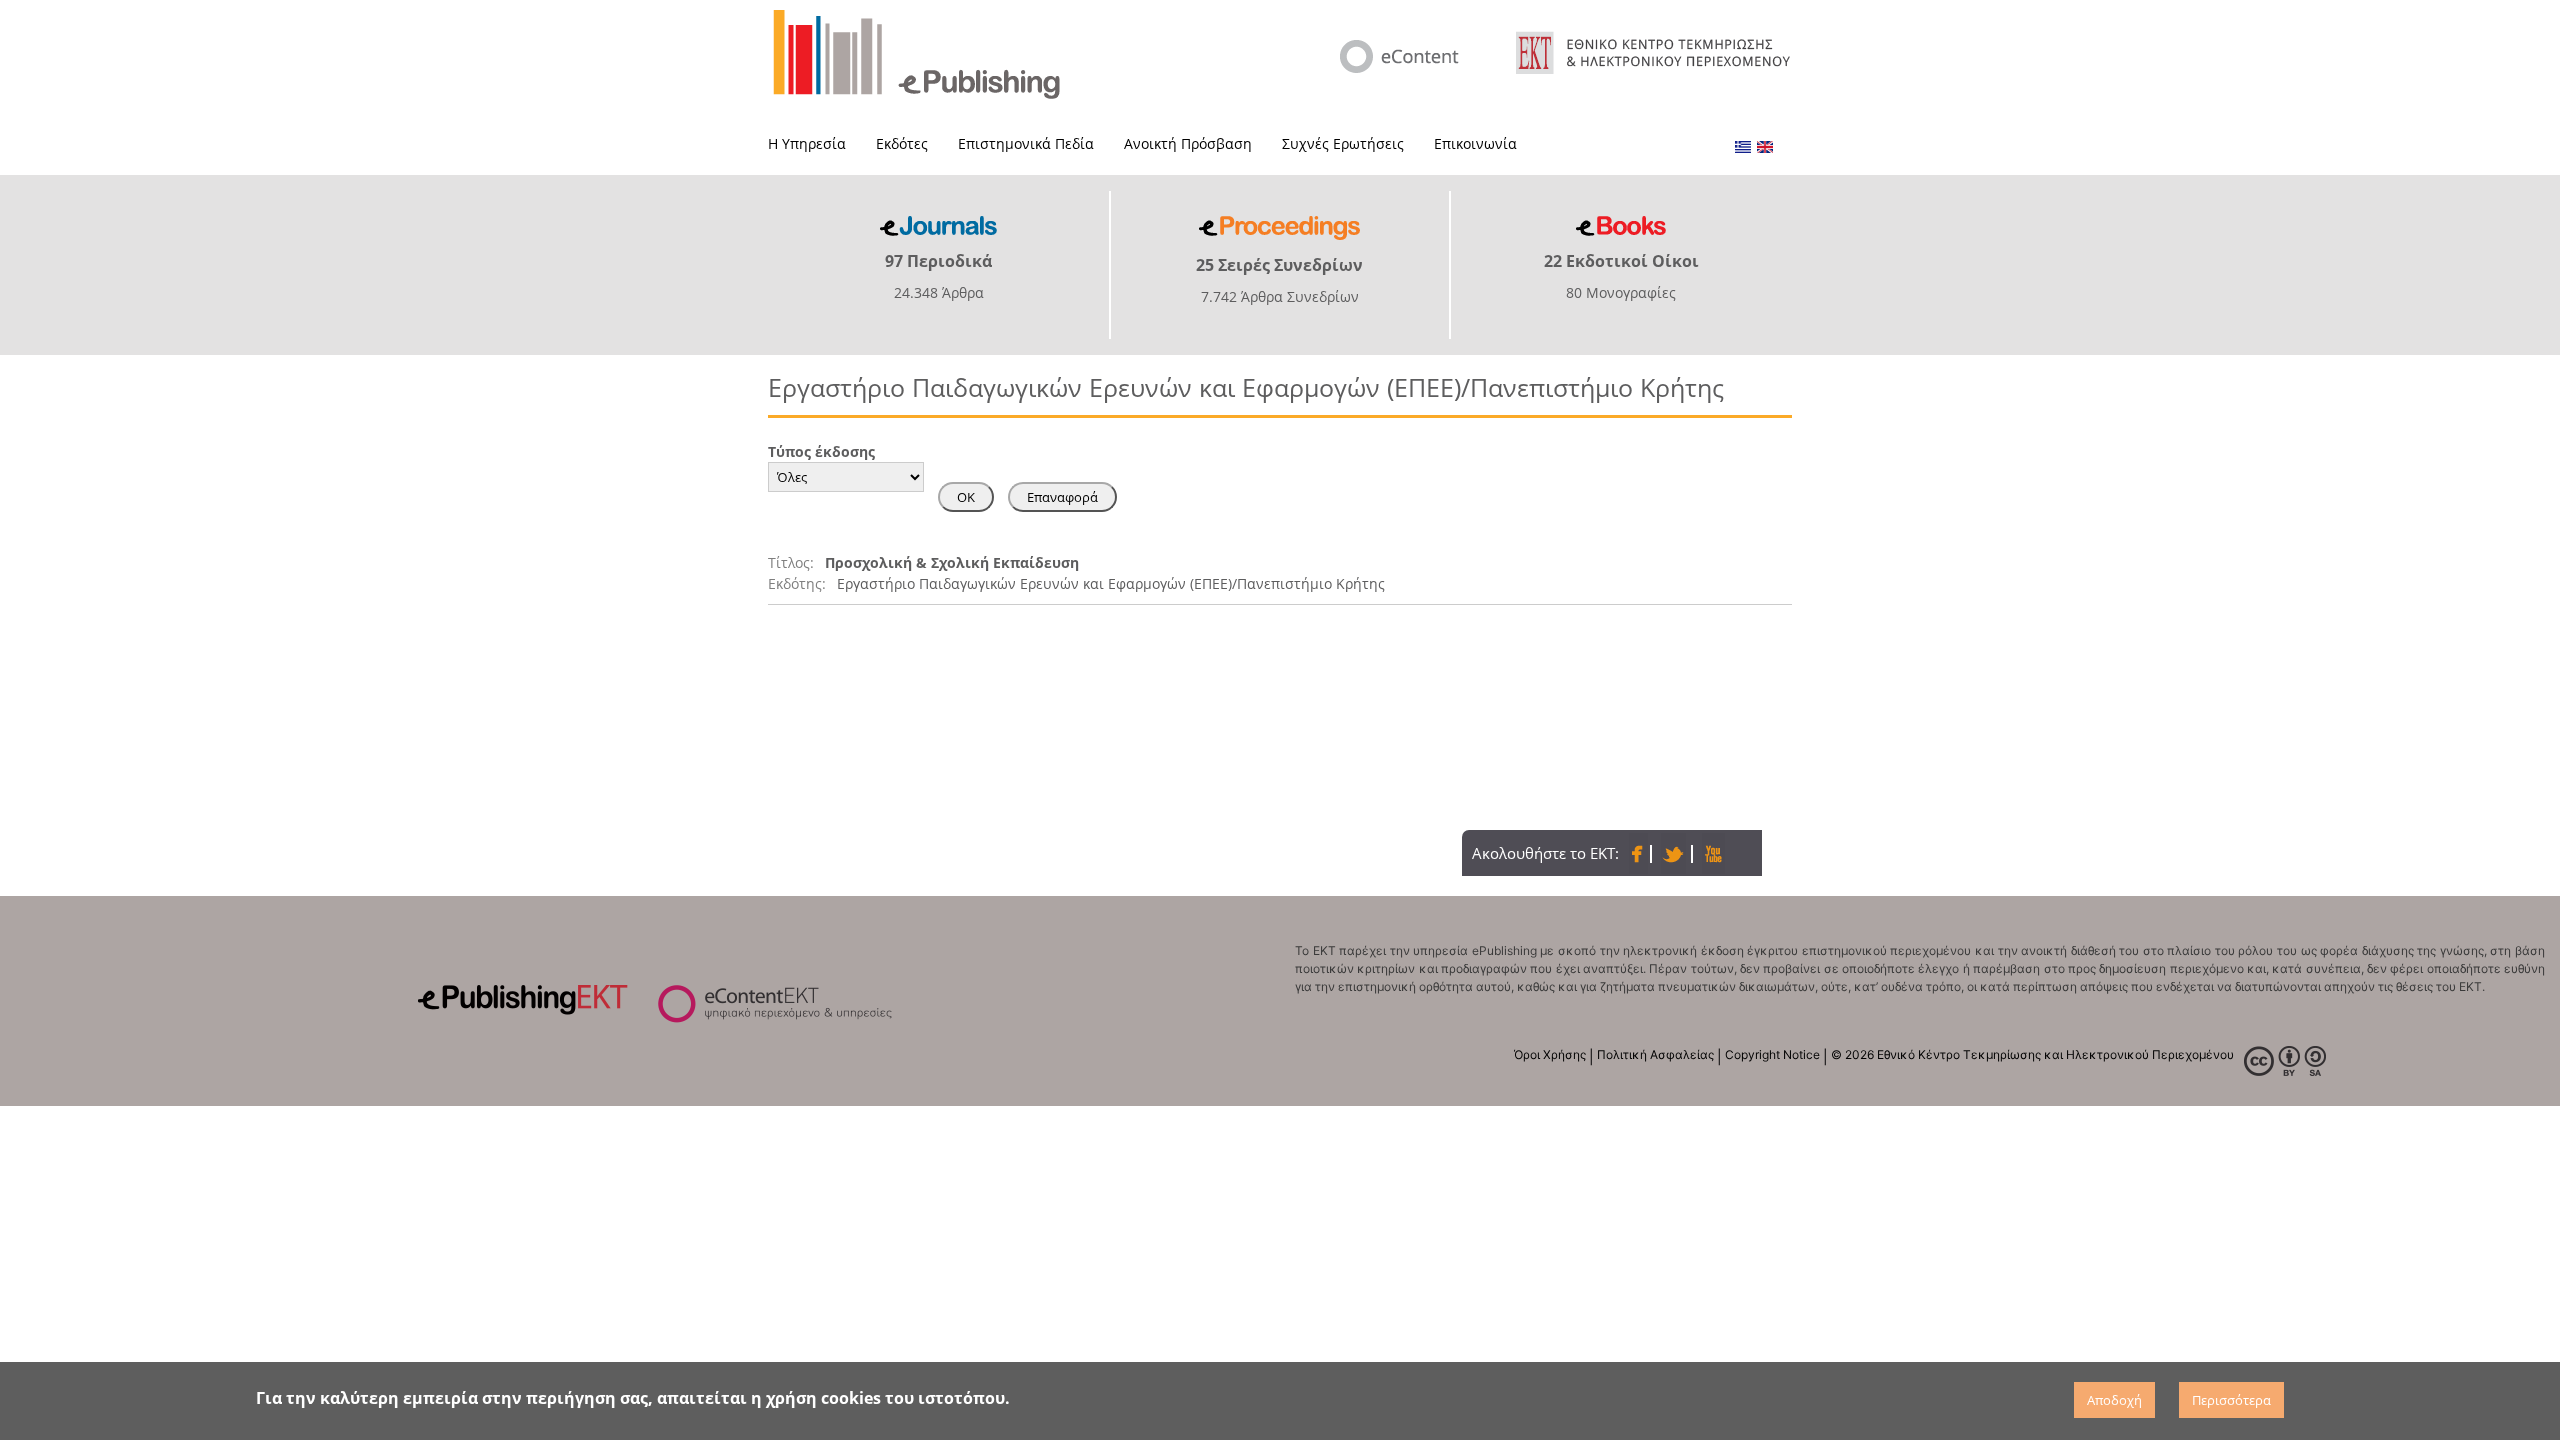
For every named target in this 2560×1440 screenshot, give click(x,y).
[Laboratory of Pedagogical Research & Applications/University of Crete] (1765, 147)
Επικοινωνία (1475, 144)
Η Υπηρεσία (807, 144)
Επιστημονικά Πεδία (1026, 144)
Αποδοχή (2114, 1400)
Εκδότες (902, 144)
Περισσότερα (2231, 1400)
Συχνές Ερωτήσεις (1343, 144)
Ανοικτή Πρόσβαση (1188, 144)
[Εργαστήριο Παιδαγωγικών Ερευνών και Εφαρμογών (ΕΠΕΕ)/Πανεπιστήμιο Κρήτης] (1743, 147)
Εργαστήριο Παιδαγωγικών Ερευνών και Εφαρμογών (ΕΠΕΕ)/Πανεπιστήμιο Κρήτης (1111, 583)
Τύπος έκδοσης (821, 451)
